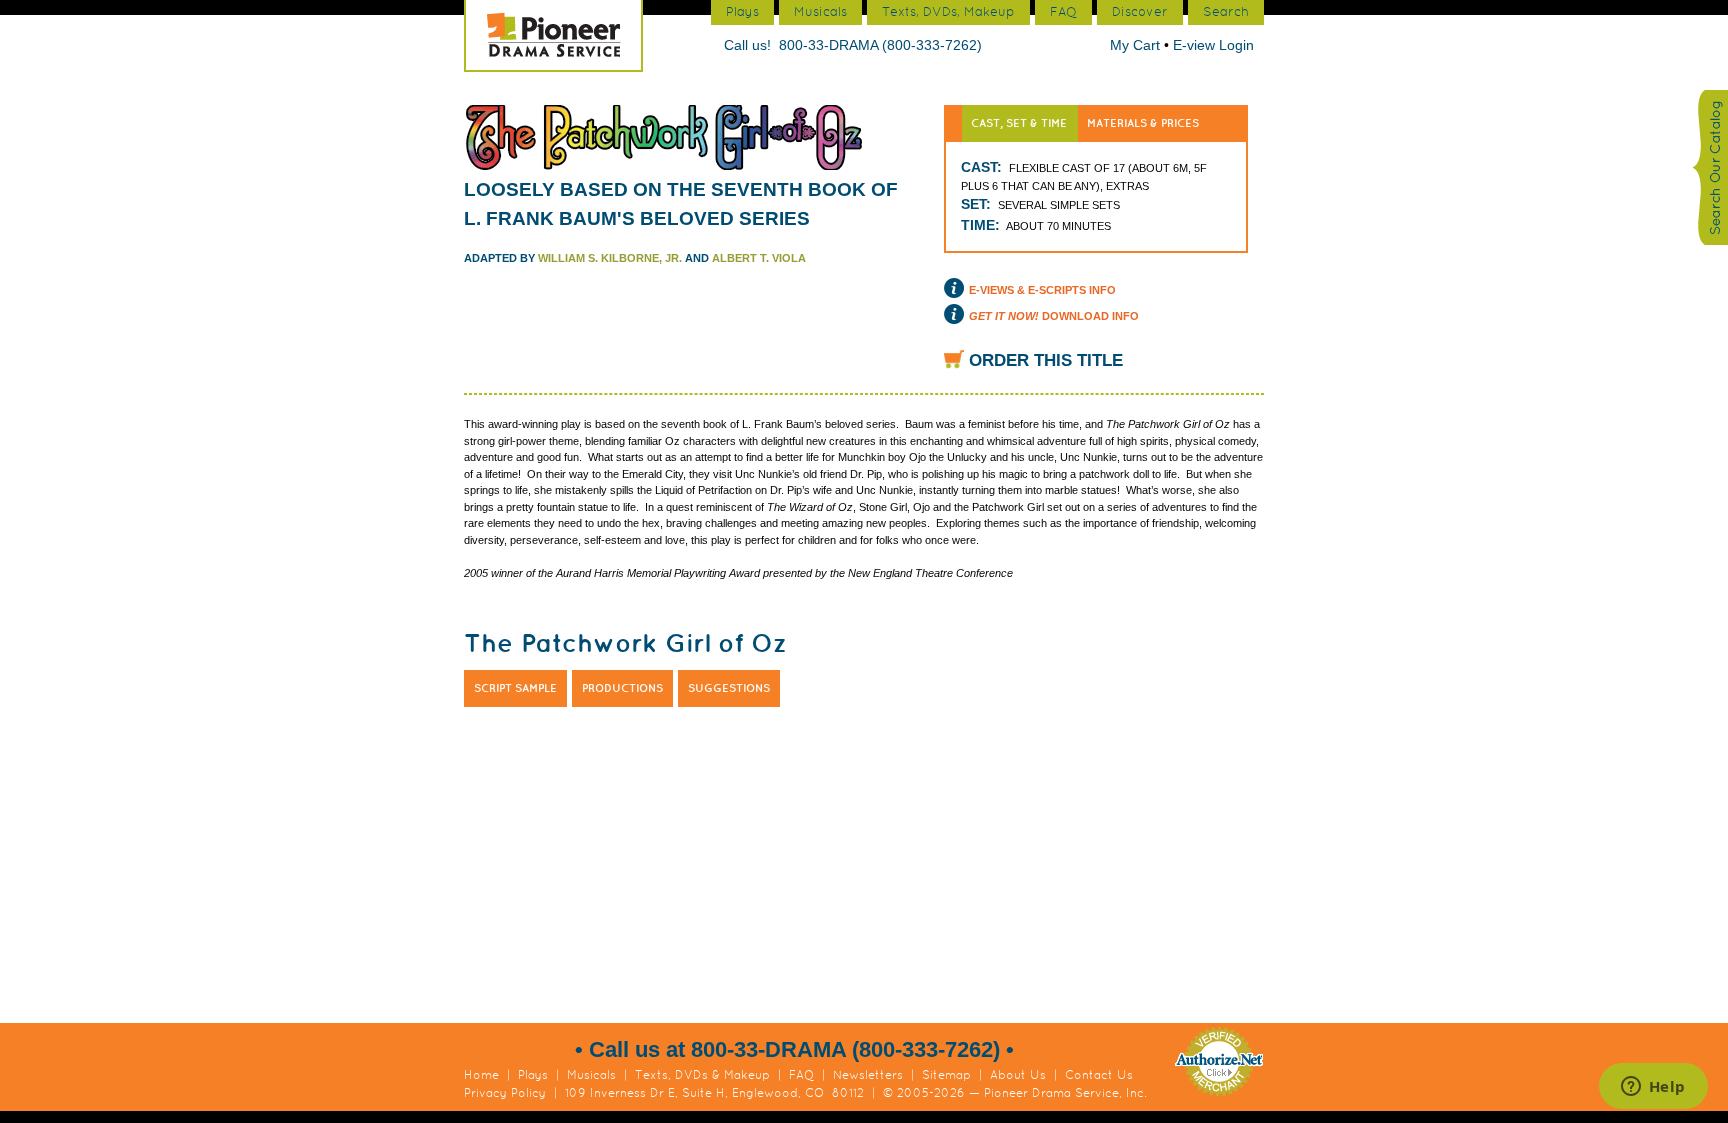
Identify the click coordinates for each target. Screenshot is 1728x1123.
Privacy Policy (505, 1093)
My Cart (1137, 45)
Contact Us (1099, 1075)
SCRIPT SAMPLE (515, 688)
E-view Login (1213, 45)
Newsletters (868, 1075)
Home (481, 1075)
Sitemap (946, 1075)
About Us (1018, 1075)
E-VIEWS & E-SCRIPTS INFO (1042, 290)
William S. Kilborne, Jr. (610, 258)
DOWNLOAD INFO (1054, 316)
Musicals (591, 1075)
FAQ (801, 1075)
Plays (533, 1075)
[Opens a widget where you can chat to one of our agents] (1653, 1088)
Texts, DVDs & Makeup (702, 1075)
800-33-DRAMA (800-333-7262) (880, 45)
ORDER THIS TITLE (1046, 360)
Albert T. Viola (759, 258)
